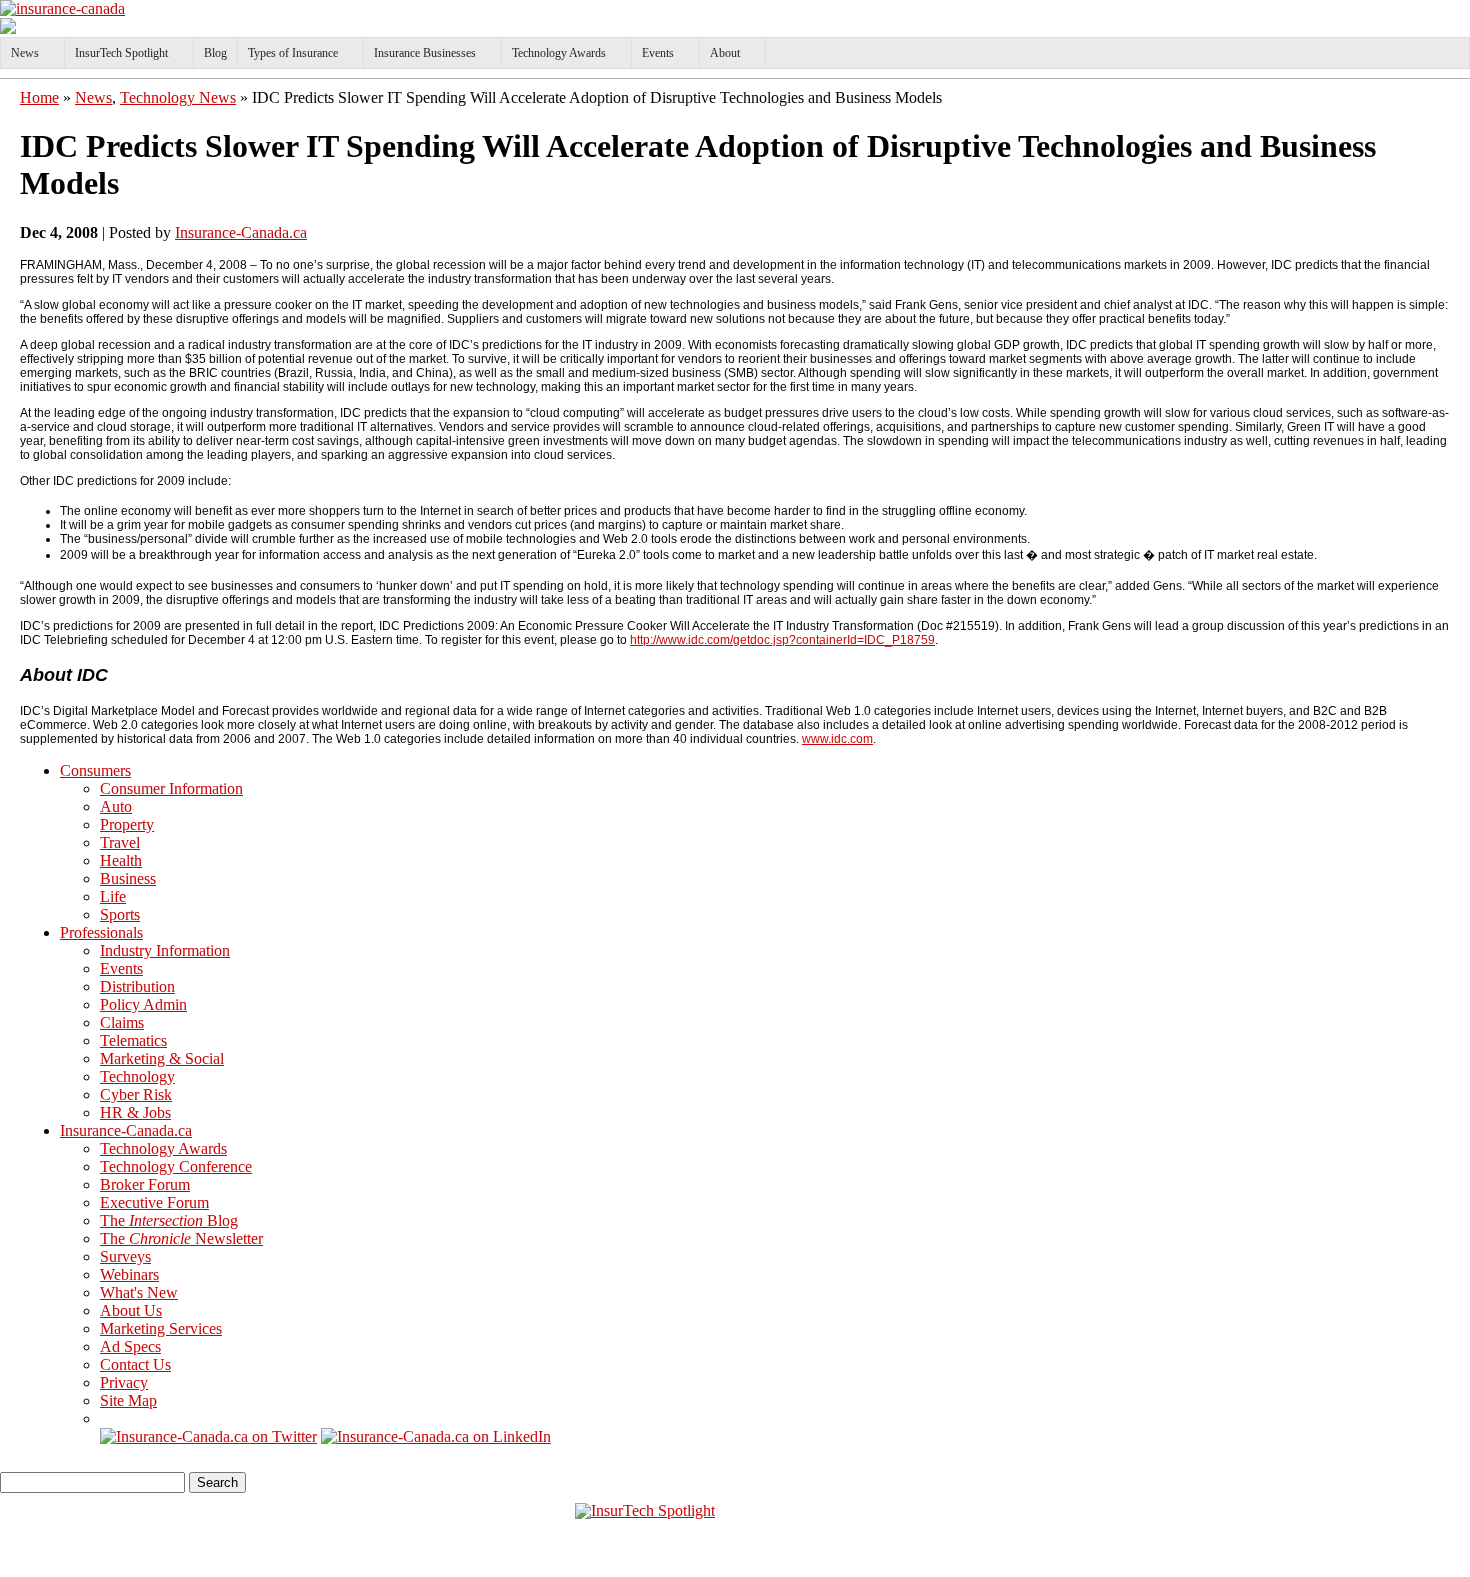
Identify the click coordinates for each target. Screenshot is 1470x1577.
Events (658, 53)
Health (121, 860)
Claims (122, 1022)
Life (113, 896)
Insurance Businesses (425, 53)
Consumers (95, 770)
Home (39, 97)
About (725, 53)
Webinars (129, 1274)
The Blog (169, 1220)
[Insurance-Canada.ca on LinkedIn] (436, 1436)
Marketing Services (161, 1328)
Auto (116, 806)
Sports (120, 914)
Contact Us (135, 1364)
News (25, 53)
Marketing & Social (162, 1058)
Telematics (133, 1040)
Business (128, 878)
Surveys (125, 1256)
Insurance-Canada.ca (241, 232)
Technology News (178, 97)
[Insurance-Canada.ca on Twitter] (208, 1436)
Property (127, 824)
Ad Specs (130, 1346)
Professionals (101, 932)
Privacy (124, 1382)
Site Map (128, 1400)
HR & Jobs (135, 1112)
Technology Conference (176, 1166)
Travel (120, 842)
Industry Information (165, 950)
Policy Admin (143, 1004)
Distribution (137, 986)
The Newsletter (181, 1238)
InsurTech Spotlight (121, 53)
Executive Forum (154, 1202)
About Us (131, 1310)
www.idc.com (837, 739)
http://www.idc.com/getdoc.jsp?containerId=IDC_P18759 (782, 640)
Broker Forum (145, 1184)
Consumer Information (171, 788)
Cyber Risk (136, 1094)
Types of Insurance (293, 53)
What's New (139, 1292)
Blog (215, 53)
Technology (137, 1076)
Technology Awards (559, 53)
